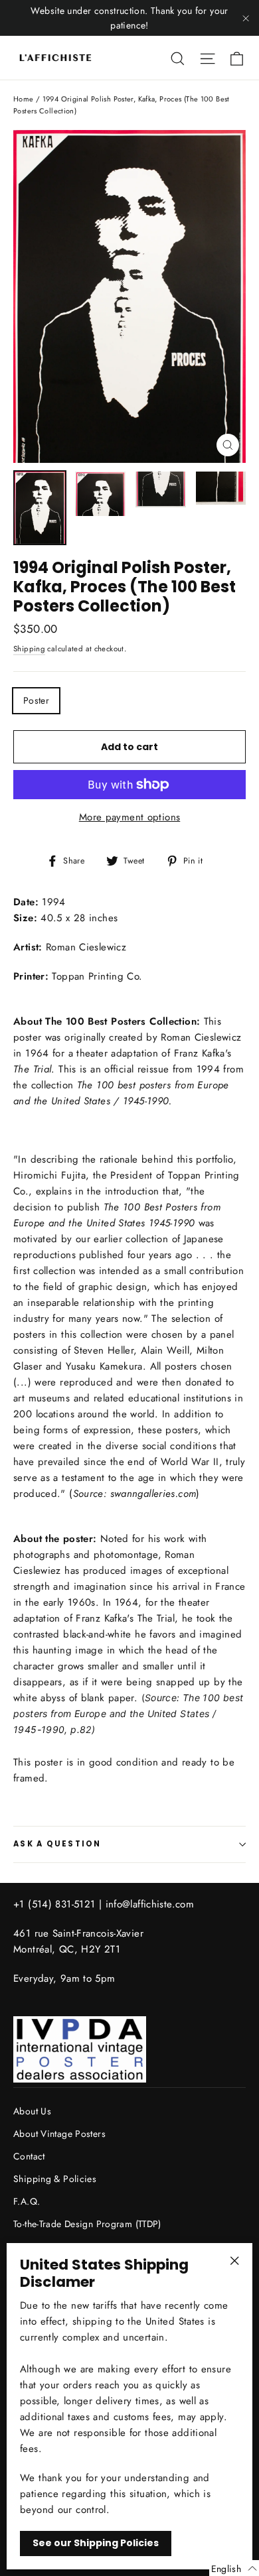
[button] (234, 2568)
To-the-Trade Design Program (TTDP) (87, 2224)
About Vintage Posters (59, 2134)
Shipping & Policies (55, 2179)
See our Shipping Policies (96, 2543)
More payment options (130, 817)
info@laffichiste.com (150, 1904)
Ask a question (57, 1844)
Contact (29, 2156)
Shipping (29, 649)
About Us (32, 2111)
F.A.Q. (27, 2201)
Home (24, 99)
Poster (36, 700)
